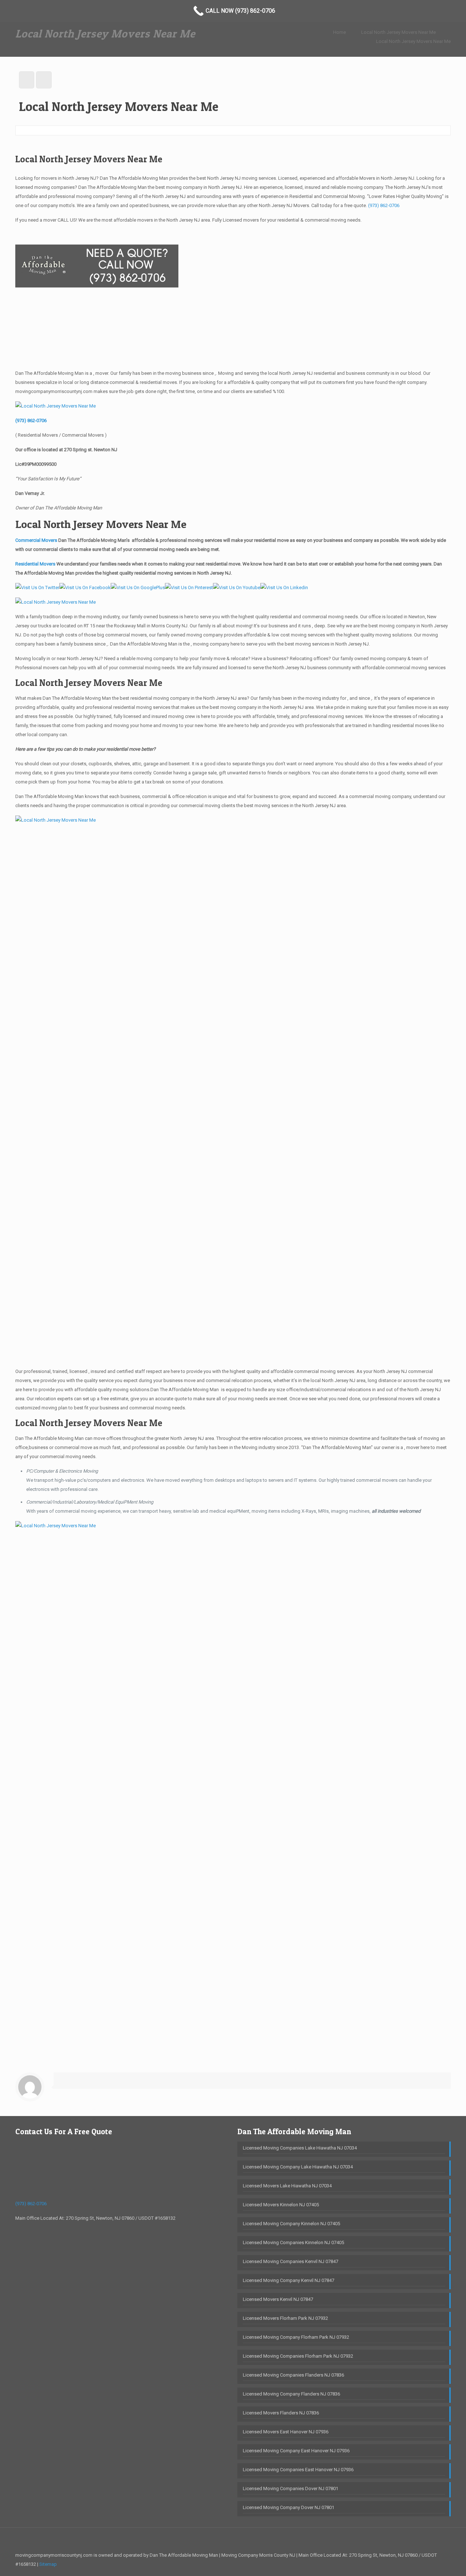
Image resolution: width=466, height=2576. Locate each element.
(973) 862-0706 (384, 205)
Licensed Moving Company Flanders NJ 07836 (291, 2394)
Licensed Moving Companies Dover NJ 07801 (291, 2488)
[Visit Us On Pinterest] (189, 588)
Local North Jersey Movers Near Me (398, 32)
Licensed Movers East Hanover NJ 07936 (286, 2432)
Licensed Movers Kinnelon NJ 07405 (281, 2205)
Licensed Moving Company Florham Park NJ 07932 (296, 2337)
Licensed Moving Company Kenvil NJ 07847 (289, 2280)
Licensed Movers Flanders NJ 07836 (281, 2413)
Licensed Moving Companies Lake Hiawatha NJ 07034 (300, 2148)
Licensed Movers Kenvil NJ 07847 (278, 2299)
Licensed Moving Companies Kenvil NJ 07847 (291, 2261)
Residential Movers (36, 564)
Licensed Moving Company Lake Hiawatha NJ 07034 (298, 2167)
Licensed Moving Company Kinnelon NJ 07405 (291, 2224)
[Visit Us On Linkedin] (284, 588)
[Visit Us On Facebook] (85, 588)
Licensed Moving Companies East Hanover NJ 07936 (298, 2470)
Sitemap (48, 2564)
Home (339, 32)
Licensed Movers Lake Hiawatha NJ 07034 (287, 2186)
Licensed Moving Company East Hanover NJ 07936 (296, 2451)
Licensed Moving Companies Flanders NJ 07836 (293, 2375)
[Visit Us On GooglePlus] (138, 588)
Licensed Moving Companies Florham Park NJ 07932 (298, 2356)
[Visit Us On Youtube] (237, 588)
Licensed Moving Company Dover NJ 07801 (289, 2507)
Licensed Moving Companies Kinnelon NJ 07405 (293, 2242)
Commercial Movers (36, 540)
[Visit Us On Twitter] (37, 588)
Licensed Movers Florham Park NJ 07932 (285, 2318)
